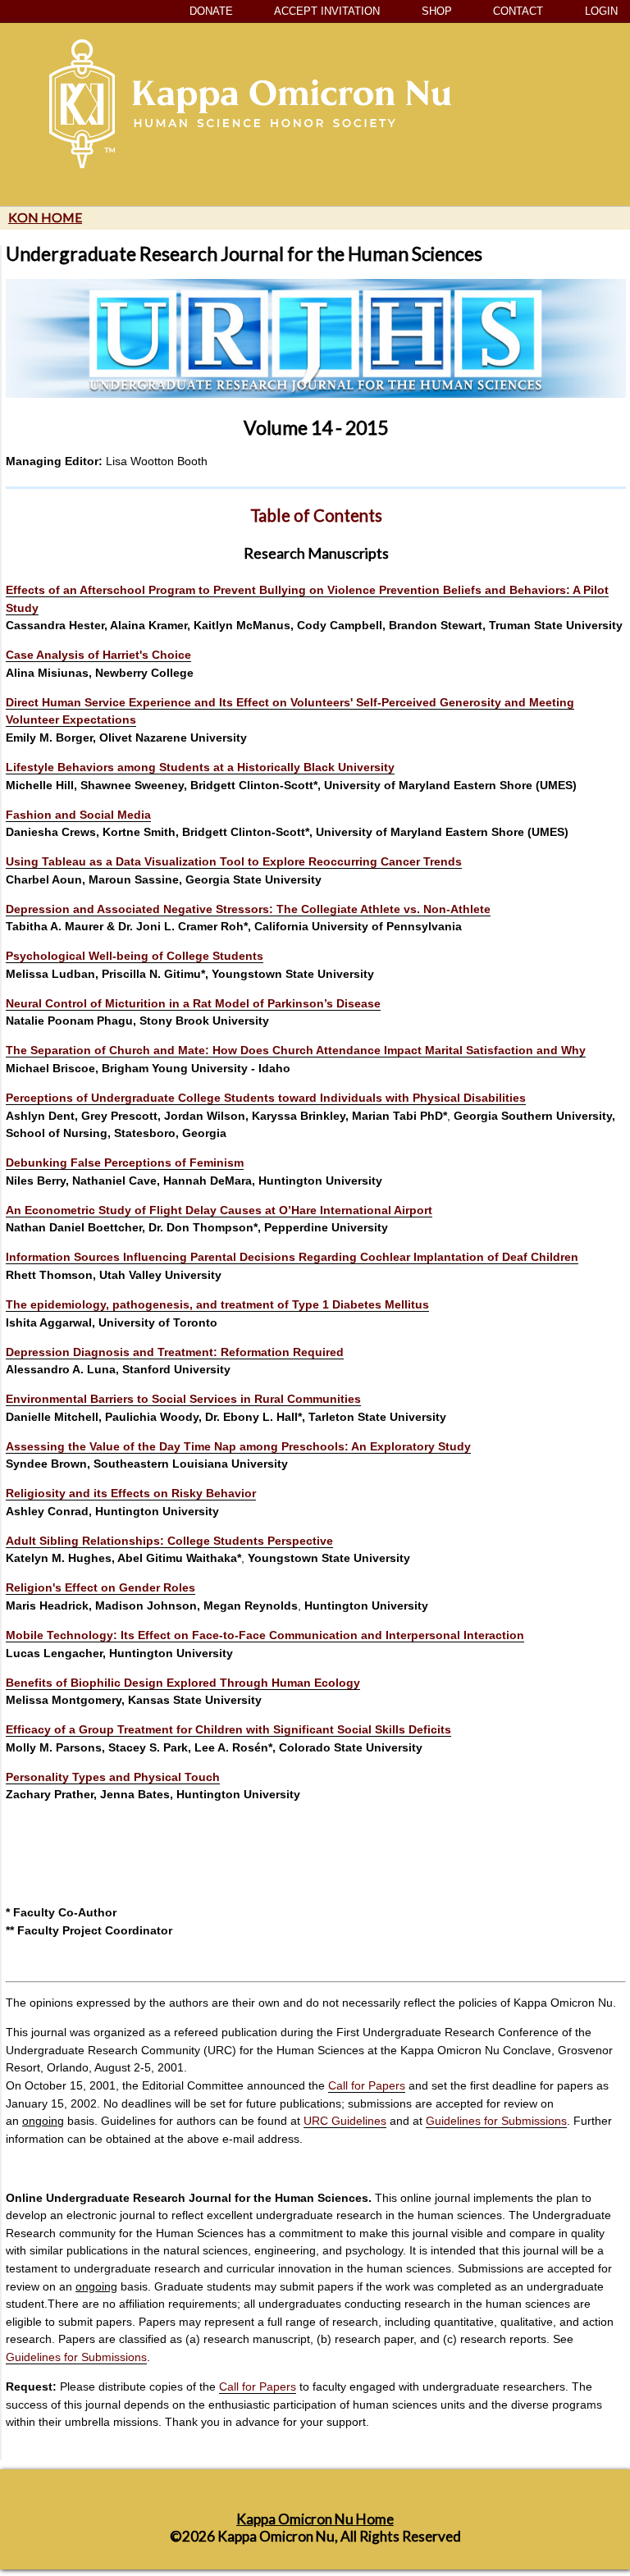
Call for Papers (367, 2085)
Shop (435, 11)
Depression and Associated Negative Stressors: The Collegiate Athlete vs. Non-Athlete (248, 909)
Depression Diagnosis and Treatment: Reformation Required (175, 1352)
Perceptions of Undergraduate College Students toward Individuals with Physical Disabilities (266, 1098)
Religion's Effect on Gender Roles (100, 1587)
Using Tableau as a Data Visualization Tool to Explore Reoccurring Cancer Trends (234, 861)
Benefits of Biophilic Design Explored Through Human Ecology (183, 1683)
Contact (516, 11)
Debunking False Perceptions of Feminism (125, 1162)
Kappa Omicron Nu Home (315, 2519)
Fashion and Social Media (78, 815)
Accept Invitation (326, 11)
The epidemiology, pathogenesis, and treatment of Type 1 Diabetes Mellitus (217, 1304)
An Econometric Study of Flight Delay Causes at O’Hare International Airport (219, 1210)
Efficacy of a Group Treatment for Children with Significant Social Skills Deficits (228, 1729)
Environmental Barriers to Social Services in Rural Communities (183, 1399)
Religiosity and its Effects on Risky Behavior (131, 1493)
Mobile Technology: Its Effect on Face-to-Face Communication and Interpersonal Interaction (265, 1635)
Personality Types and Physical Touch (113, 1777)
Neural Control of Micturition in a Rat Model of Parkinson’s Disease (193, 1003)
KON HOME (45, 217)
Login (600, 11)
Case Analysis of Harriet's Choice (98, 655)
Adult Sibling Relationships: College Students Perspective (169, 1541)
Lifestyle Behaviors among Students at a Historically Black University (200, 767)
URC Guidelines (345, 2121)
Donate (210, 11)
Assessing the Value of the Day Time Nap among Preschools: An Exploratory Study (238, 1446)
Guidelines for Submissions (496, 2121)
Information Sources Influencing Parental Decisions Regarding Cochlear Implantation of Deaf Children (292, 1257)
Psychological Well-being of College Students (135, 956)
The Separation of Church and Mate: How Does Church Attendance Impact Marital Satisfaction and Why (296, 1050)
